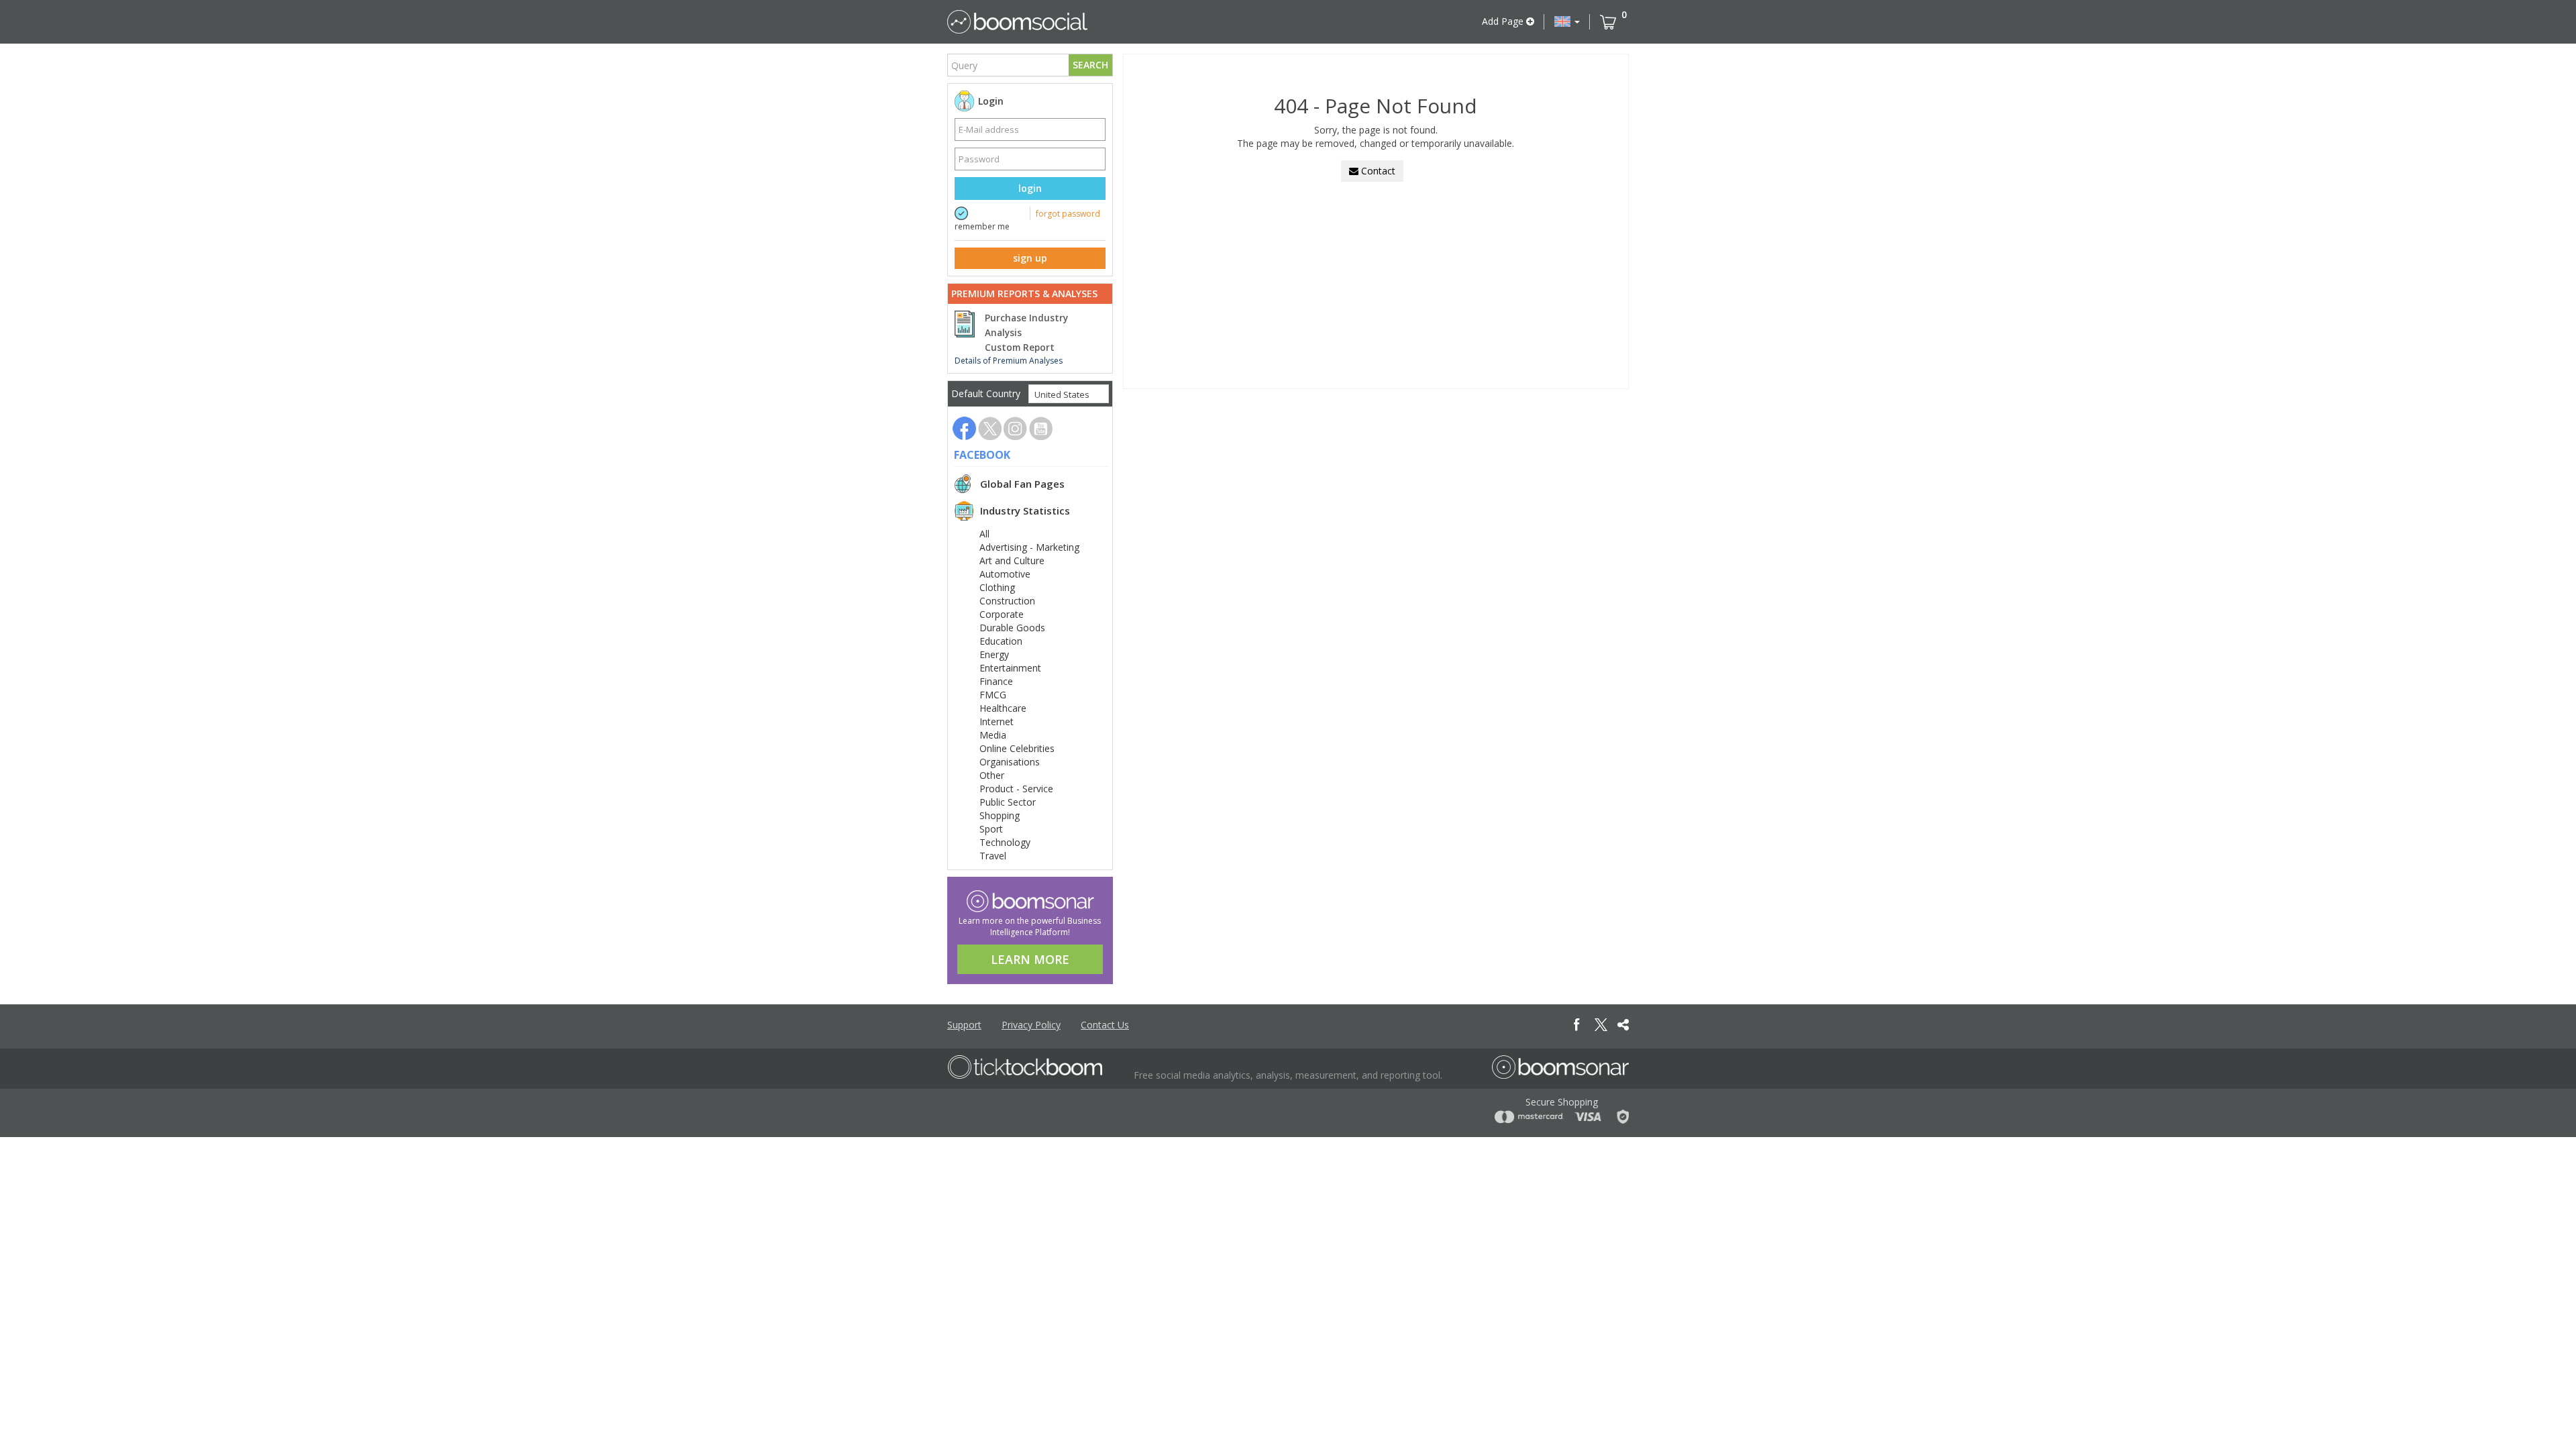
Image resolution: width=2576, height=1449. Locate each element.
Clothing (997, 587)
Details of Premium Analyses (1009, 361)
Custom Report (1020, 347)
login (1030, 188)
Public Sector (1008, 802)
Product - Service (1016, 789)
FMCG (993, 695)
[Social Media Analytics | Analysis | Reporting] (1017, 22)
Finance (996, 681)
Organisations (1010, 762)
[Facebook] (964, 428)
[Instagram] (1015, 428)
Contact (1377, 171)
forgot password (1068, 214)
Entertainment (1010, 668)
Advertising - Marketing (1029, 547)
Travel (993, 856)
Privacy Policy (1031, 1025)
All (984, 534)
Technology (1005, 842)
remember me (982, 226)
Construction (1007, 601)
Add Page (1504, 21)
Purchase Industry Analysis (1026, 325)
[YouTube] (1041, 428)
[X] (990, 428)
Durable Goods (1012, 628)
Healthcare (1003, 708)
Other (992, 775)
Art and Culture (1012, 560)
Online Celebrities (1017, 748)
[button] (1567, 21)
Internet (997, 721)
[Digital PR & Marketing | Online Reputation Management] (1025, 1067)
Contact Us (1105, 1025)
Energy (994, 654)
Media (993, 735)
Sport (991, 829)
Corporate (1002, 614)
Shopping (1000, 815)
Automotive (1005, 574)
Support (964, 1025)
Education (1001, 641)
